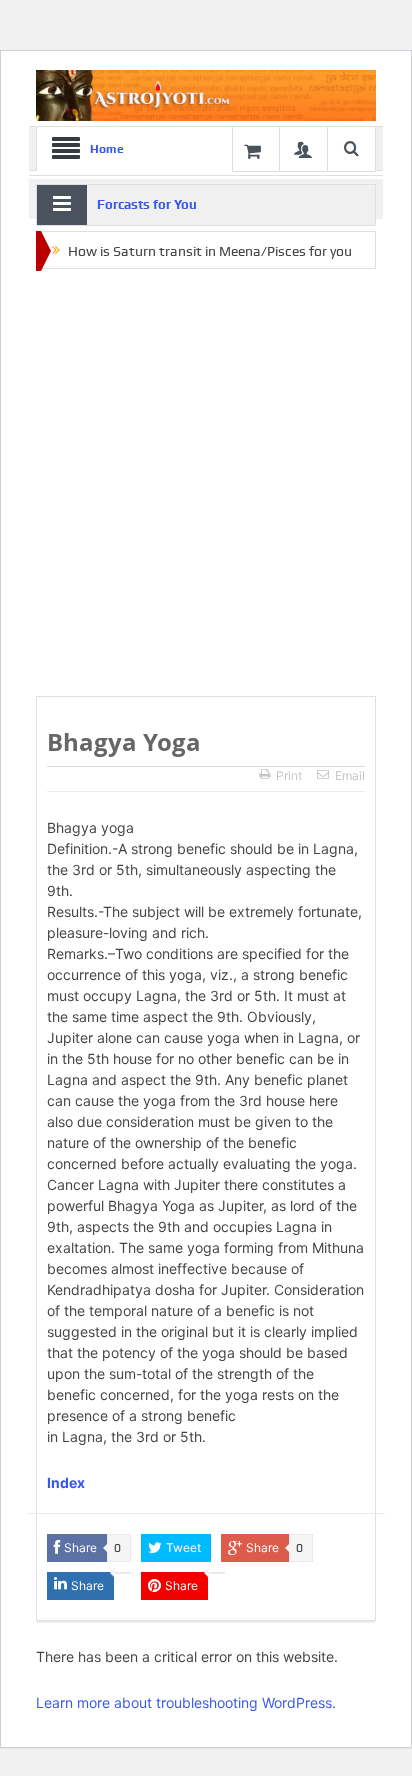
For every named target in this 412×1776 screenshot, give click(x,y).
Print (289, 775)
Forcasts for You (147, 204)
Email (350, 775)
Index (66, 1482)
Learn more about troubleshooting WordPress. (186, 1702)
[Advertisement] (206, 484)
